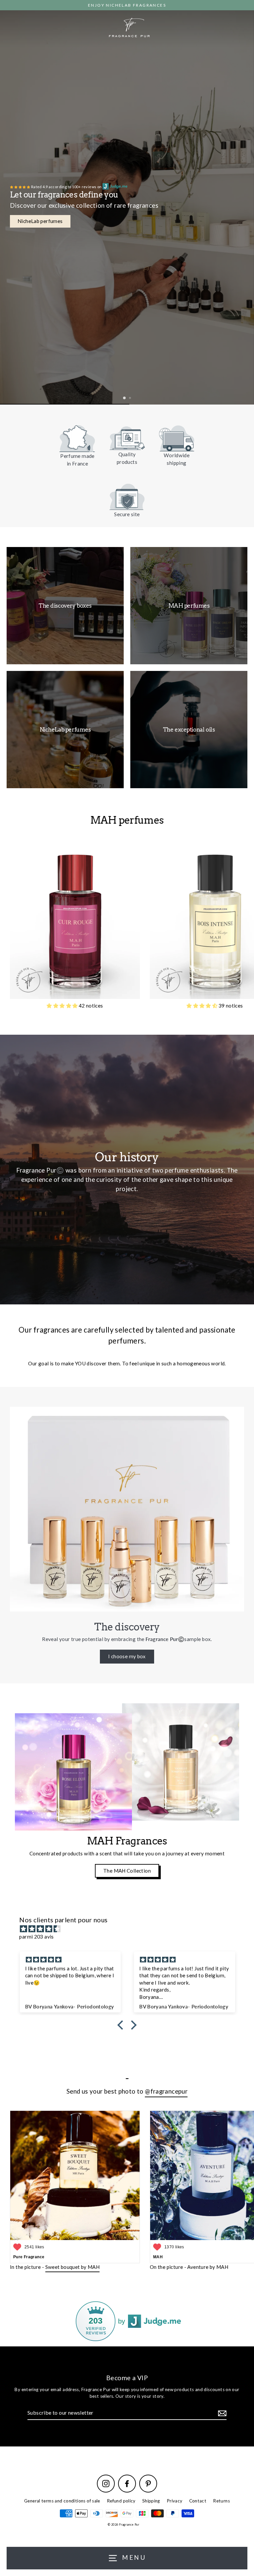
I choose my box (127, 1656)
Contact (198, 2501)
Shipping (151, 2501)
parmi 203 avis (36, 1937)
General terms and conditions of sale (62, 2501)
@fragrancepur (166, 2091)
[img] (130, 1929)
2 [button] (130, 398)
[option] (127, 202)
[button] (63, 1006)
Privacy (175, 2501)
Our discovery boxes (41, 221)
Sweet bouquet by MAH (73, 2267)
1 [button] (125, 399)
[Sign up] (221, 2413)
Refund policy (121, 2501)
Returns (221, 2501)
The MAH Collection (127, 1871)
